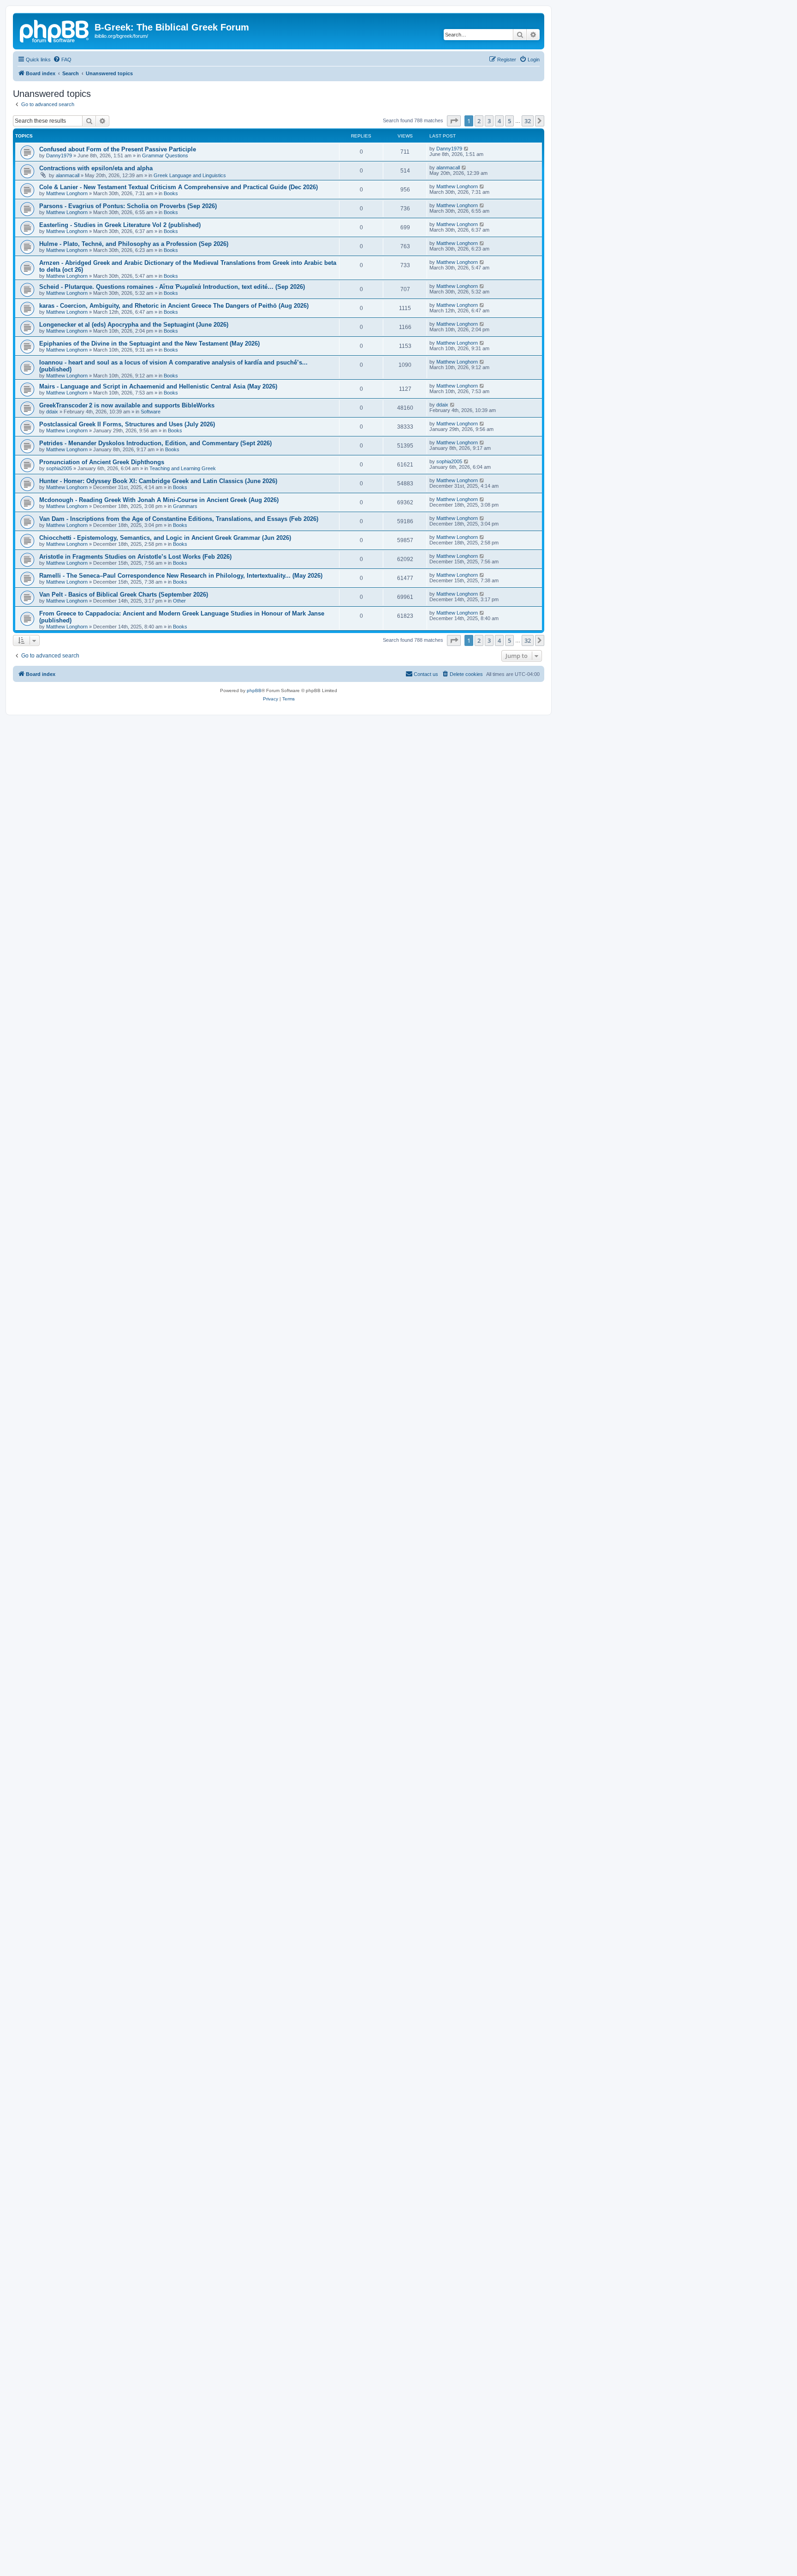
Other (179, 601)
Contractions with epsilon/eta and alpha (96, 168)
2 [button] (479, 121)
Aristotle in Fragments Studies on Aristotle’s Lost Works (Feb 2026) (135, 557)
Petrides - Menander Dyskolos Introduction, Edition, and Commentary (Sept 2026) (155, 443)
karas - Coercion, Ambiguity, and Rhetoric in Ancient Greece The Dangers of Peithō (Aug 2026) (174, 306)
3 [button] (489, 121)
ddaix (52, 412)
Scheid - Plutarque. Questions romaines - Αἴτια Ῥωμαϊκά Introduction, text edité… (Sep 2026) (172, 287)
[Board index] (55, 30)
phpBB (254, 690)
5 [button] (509, 121)
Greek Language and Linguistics (190, 175)
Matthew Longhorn (67, 193)
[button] (454, 121)
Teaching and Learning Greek (183, 468)
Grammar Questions (165, 155)
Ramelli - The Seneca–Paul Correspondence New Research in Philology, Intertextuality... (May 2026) (181, 576)
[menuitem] (62, 60)
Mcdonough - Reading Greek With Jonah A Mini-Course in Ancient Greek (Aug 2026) (159, 500)
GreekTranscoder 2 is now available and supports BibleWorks (127, 405)
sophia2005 (59, 468)
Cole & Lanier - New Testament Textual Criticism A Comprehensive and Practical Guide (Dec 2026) (178, 187)
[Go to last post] (467, 149)
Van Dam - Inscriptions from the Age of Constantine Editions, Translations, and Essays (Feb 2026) (179, 519)
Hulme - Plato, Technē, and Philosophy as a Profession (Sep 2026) (134, 244)
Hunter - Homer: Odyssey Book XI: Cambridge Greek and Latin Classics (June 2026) (158, 481)
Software (151, 412)
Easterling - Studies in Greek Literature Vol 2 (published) (120, 225)
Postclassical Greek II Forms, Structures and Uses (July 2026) (127, 424)
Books (171, 193)
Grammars (185, 506)
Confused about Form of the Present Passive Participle (118, 149)
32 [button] (528, 121)
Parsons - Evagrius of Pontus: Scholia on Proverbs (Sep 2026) (128, 206)
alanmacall (68, 175)
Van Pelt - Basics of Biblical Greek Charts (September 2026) (124, 595)
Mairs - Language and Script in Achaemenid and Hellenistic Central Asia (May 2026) (158, 386)
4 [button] (499, 121)
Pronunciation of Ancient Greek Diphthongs (102, 462)
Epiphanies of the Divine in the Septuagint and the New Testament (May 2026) (149, 344)
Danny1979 (59, 155)
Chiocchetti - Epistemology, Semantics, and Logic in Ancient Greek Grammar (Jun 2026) (165, 538)
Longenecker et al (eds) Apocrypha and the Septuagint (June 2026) (134, 325)
